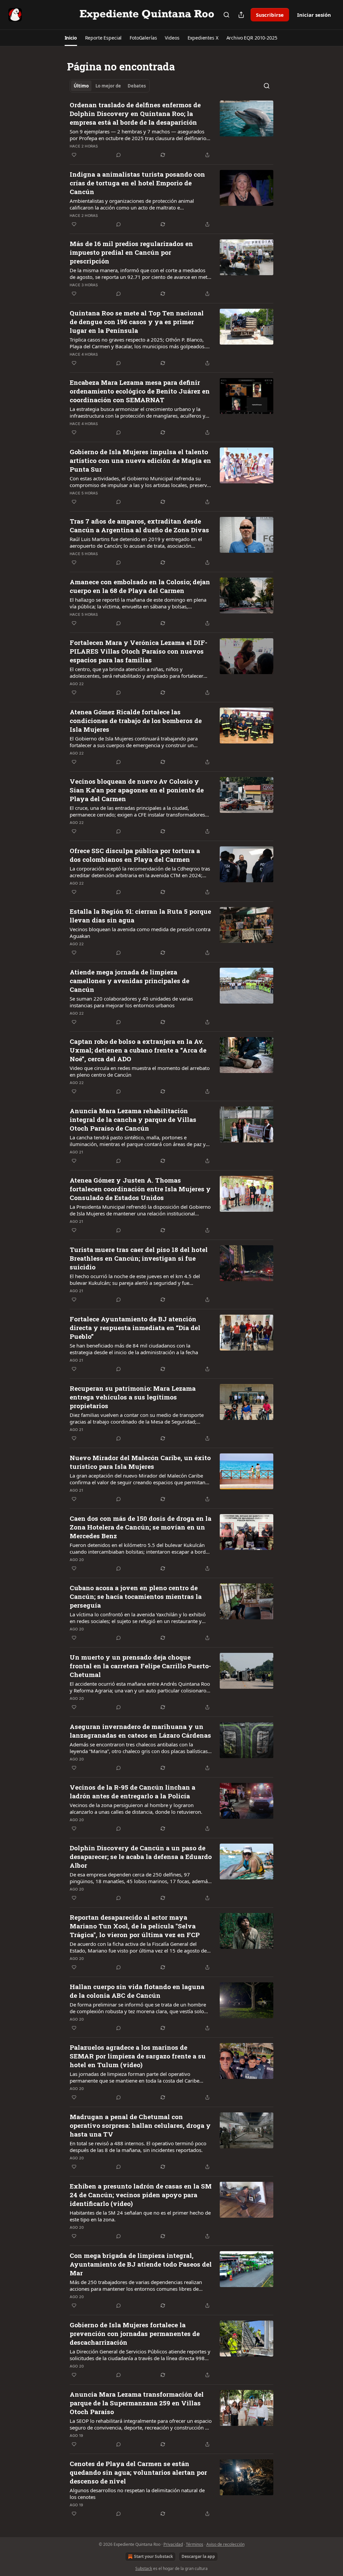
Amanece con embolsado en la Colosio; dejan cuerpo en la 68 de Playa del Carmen (140, 586)
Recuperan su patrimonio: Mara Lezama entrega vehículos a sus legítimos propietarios (133, 1397)
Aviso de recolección (225, 2544)
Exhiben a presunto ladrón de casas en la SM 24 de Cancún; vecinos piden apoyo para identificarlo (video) (141, 2195)
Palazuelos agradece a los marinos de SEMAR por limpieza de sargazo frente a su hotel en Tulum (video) (138, 2056)
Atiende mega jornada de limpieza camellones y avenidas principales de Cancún (129, 981)
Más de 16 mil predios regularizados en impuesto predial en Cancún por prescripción (131, 252)
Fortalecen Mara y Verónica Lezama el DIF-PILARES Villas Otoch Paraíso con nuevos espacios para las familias (139, 651)
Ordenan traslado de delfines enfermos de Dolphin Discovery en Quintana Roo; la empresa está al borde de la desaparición (135, 113)
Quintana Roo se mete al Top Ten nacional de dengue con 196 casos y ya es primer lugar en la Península (137, 322)
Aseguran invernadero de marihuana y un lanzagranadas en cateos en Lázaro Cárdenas (140, 1731)
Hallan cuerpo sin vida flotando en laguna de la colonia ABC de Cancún (137, 1991)
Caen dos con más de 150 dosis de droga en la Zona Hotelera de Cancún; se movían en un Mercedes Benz (141, 1527)
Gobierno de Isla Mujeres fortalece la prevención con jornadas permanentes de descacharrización (135, 2333)
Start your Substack (153, 2556)
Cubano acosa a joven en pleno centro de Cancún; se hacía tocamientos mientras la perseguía (136, 1596)
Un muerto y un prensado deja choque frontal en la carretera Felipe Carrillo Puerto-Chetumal (140, 1666)
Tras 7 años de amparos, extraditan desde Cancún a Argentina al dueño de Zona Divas (139, 525)
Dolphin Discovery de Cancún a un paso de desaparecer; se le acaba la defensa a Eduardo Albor (141, 1856)
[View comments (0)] (119, 155)
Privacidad (173, 2544)
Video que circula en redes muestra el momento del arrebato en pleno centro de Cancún (140, 1071)
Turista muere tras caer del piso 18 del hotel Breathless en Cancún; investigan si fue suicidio (139, 1258)
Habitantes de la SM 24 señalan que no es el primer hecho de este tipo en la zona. (140, 2216)
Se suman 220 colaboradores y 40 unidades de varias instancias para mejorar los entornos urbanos (131, 1002)
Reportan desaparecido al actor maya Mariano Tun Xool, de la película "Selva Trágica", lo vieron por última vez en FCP (135, 1926)
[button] (71, 38)
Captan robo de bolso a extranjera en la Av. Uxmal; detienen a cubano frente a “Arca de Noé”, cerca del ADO (138, 1050)
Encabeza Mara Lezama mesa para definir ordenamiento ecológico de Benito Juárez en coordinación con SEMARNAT (140, 391)
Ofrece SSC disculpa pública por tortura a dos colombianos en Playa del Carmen (135, 855)
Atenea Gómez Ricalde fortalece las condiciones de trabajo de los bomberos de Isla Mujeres (136, 721)
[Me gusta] (74, 155)
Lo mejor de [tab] (108, 86)
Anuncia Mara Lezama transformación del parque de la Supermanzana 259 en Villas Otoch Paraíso (137, 2403)
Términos (195, 2544)
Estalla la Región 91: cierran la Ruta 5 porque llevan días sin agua (140, 916)
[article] (171, 130)
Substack (144, 2568)
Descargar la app (198, 2556)
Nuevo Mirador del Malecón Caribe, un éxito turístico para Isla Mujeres (140, 1462)
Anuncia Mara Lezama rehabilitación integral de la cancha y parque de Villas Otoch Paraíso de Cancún (133, 1119)
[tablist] (110, 86)
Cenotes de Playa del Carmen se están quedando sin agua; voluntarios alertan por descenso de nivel (138, 2472)
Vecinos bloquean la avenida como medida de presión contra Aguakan (140, 933)
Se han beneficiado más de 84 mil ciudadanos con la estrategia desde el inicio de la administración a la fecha (134, 1349)
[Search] (226, 15)
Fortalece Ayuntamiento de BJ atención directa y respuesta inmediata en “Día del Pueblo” (135, 1328)
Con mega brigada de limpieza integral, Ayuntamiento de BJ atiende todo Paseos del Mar (141, 2264)
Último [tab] (81, 86)
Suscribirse (270, 15)
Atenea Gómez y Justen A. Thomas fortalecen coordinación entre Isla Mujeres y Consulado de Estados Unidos (140, 1189)
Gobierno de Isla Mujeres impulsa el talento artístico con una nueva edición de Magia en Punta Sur (140, 460)
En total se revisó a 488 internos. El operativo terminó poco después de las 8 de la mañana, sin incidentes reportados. (138, 2147)
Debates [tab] (137, 86)
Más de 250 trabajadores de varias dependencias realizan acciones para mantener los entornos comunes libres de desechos (136, 2285)
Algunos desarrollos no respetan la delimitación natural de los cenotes (137, 2494)
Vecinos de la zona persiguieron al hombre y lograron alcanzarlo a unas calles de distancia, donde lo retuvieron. (136, 1808)
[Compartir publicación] (241, 15)
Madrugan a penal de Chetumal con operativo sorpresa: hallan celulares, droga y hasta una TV (140, 2125)
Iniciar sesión (314, 15)
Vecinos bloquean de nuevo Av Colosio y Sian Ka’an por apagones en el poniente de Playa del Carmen (137, 790)
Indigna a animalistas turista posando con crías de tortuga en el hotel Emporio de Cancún (137, 183)
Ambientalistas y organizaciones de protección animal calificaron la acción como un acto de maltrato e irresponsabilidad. (132, 204)
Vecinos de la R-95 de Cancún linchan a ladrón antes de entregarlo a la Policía (132, 1791)
